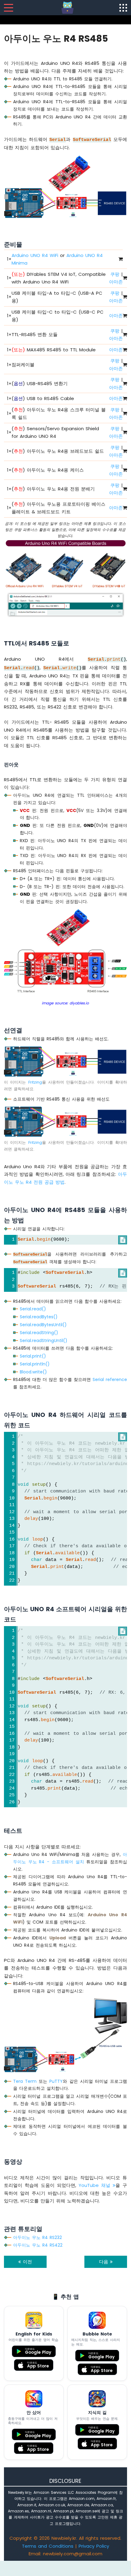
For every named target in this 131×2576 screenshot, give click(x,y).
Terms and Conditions (48, 2546)
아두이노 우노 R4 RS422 (38, 2245)
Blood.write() (33, 1372)
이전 (27, 2262)
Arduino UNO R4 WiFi (35, 255)
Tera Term (25, 2081)
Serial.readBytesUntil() (43, 1325)
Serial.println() (35, 1364)
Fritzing (35, 1082)
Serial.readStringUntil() (44, 1341)
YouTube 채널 (96, 2185)
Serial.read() (33, 1309)
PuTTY (56, 2081)
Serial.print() (33, 1356)
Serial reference (110, 1379)
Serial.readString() (39, 1333)
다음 (104, 2262)
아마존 (116, 282)
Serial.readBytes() (39, 1317)
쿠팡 (115, 274)
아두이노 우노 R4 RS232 (37, 2237)
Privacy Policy (94, 2546)
